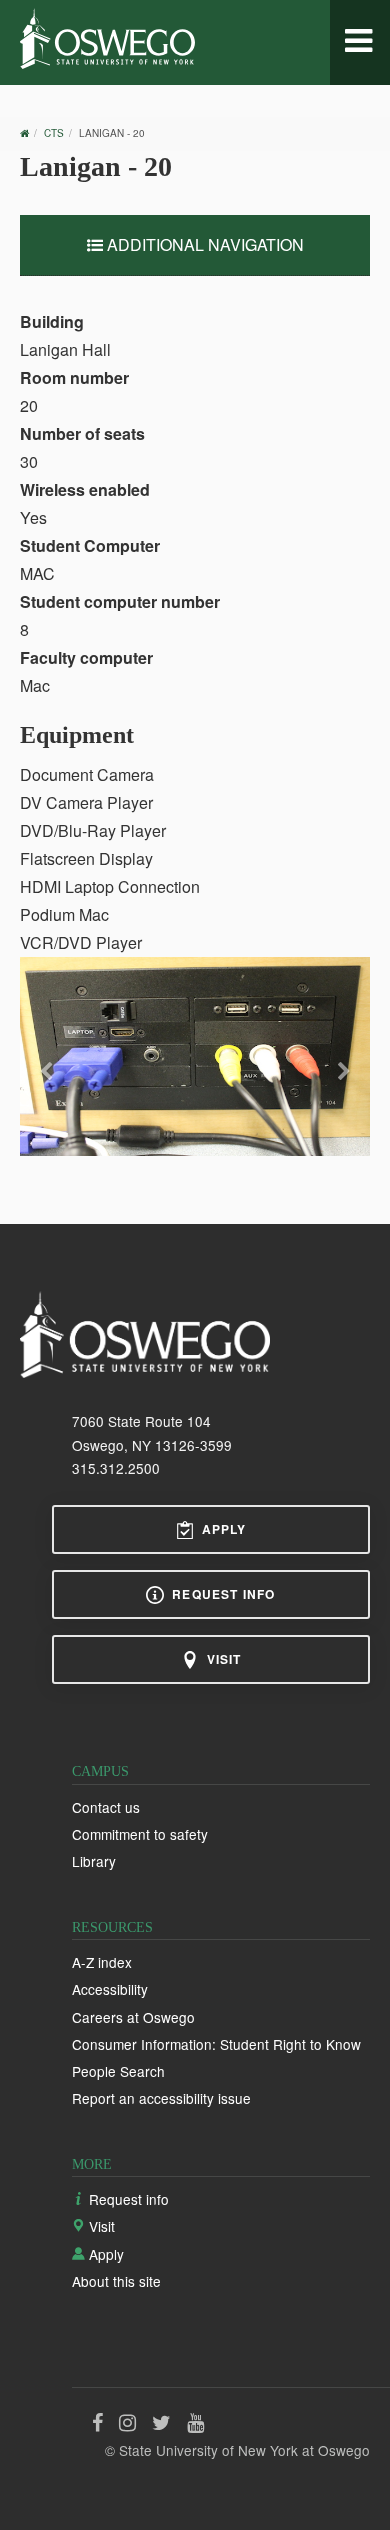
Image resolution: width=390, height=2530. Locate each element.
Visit (224, 1659)
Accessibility (110, 1989)
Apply (224, 1529)
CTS (54, 133)
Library (94, 1861)
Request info (223, 1594)
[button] (46, 1089)
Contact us (106, 1807)
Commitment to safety (140, 1834)
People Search (118, 2071)
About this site (116, 2281)
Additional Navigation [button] (203, 244)
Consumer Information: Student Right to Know (216, 2044)
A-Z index (102, 1962)
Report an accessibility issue (161, 2098)
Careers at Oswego (133, 2017)
